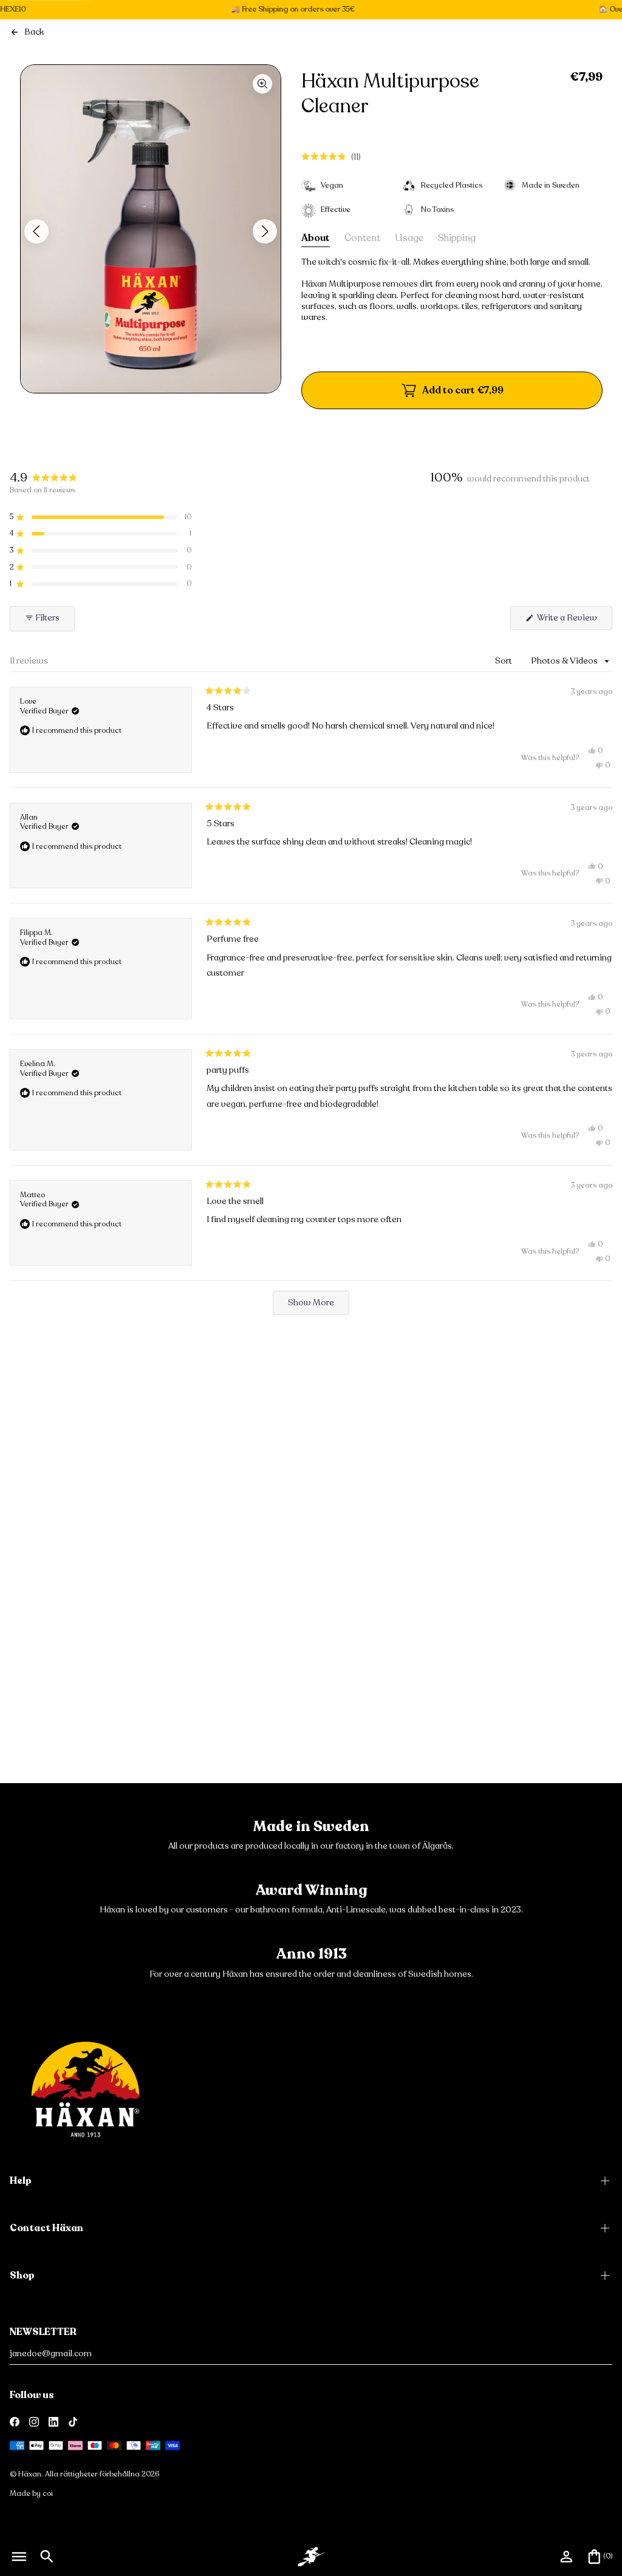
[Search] (47, 2557)
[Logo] (85, 2089)
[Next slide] (265, 231)
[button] (331, 157)
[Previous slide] (36, 231)
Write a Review (574, 621)
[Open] (19, 2557)
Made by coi (31, 2493)
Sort (504, 661)
